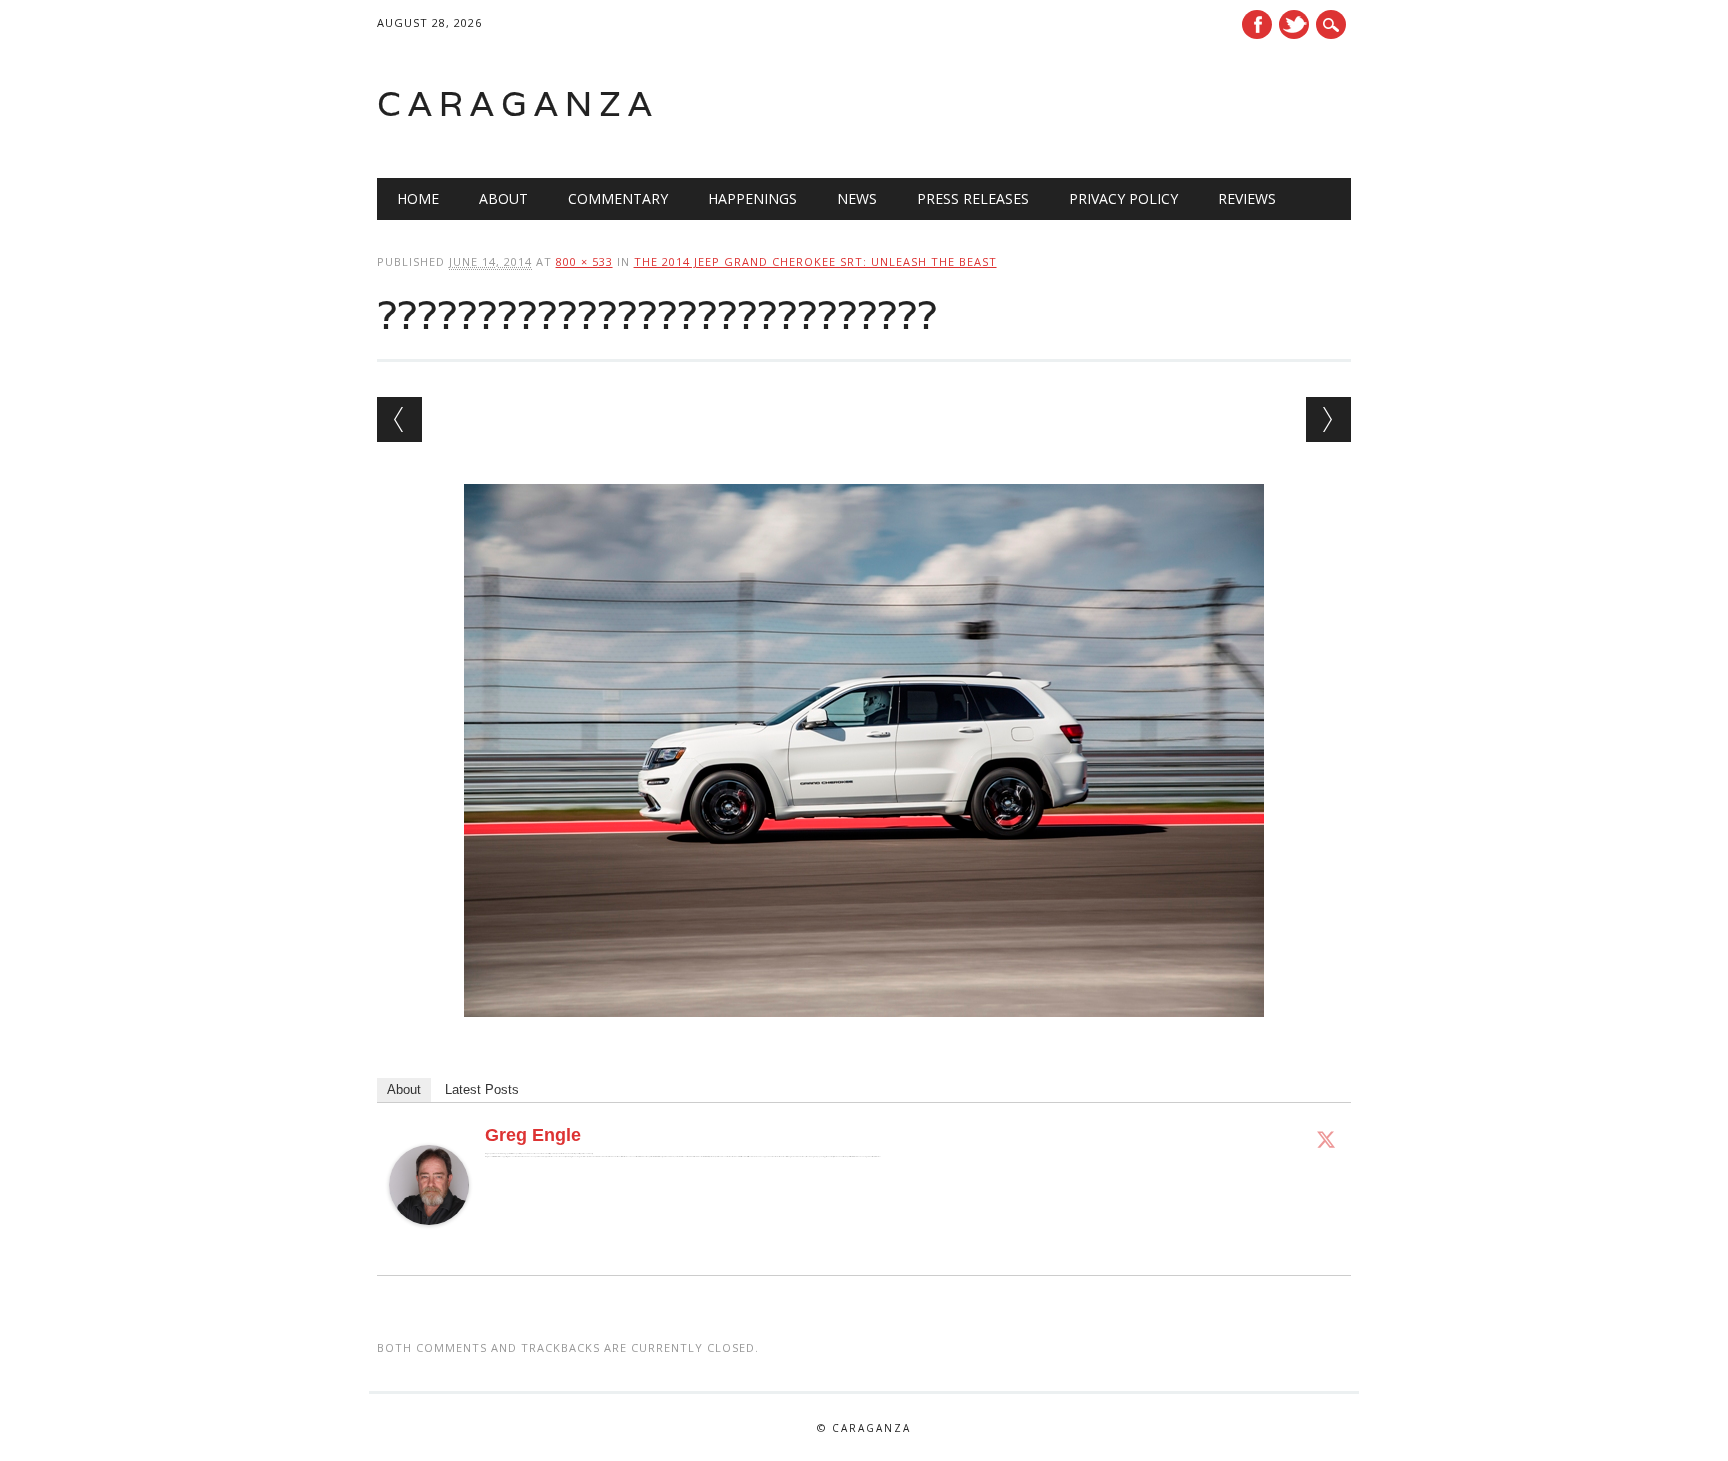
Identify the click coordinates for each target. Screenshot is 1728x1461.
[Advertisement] (1097, 104)
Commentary (618, 198)
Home (418, 198)
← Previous (399, 419)
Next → (1328, 419)
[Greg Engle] (429, 1244)
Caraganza (518, 103)
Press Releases (973, 198)
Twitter (1294, 24)
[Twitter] (1326, 1139)
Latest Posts (482, 1089)
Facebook (1257, 24)
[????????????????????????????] (864, 1036)
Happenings (752, 198)
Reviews (1247, 198)
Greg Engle (533, 1135)
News (857, 198)
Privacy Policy (1123, 198)
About (503, 198)
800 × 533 (584, 261)
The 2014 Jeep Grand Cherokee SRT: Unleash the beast (815, 261)
